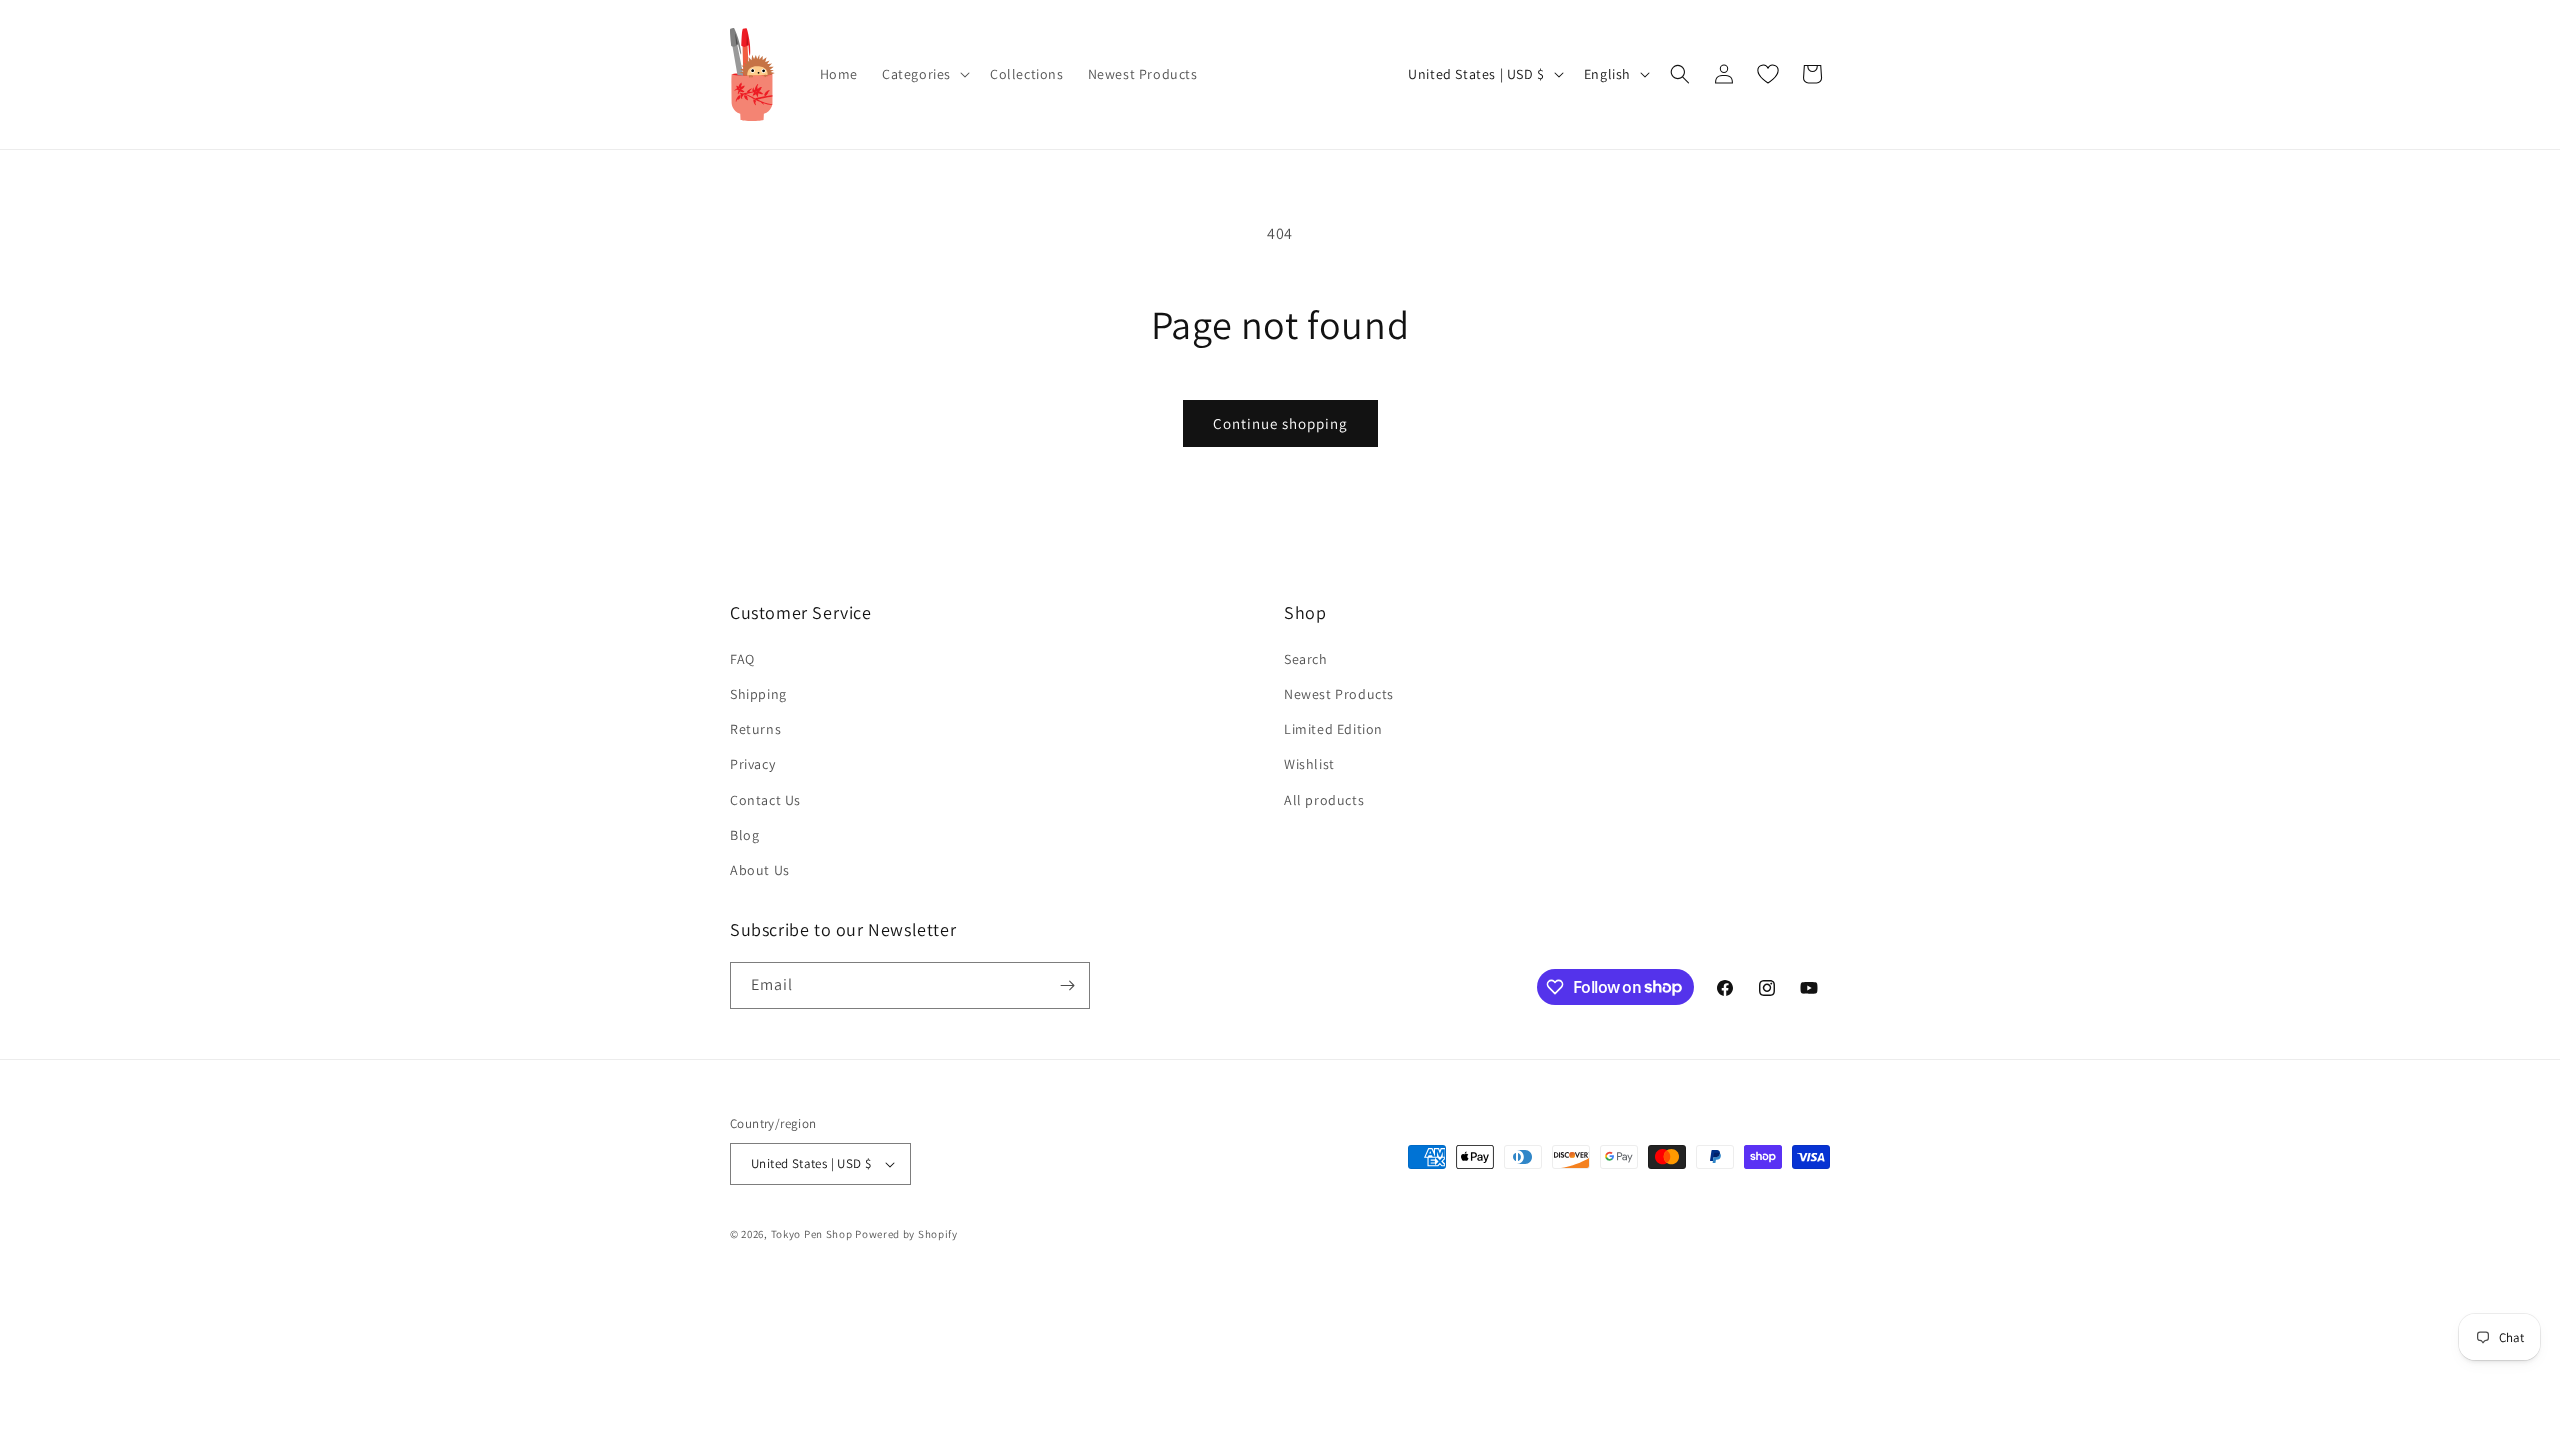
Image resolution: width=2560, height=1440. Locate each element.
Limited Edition (1333, 729)
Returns (755, 729)
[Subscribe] (1067, 985)
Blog (744, 835)
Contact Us (765, 800)
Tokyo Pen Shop (812, 1234)
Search (1306, 659)
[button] (924, 74)
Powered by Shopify (906, 1234)
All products (1324, 800)
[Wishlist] (1768, 74)
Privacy (752, 764)
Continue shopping (1280, 423)
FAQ (742, 659)
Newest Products (1339, 694)
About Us (760, 870)
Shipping (758, 694)
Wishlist (1309, 764)
